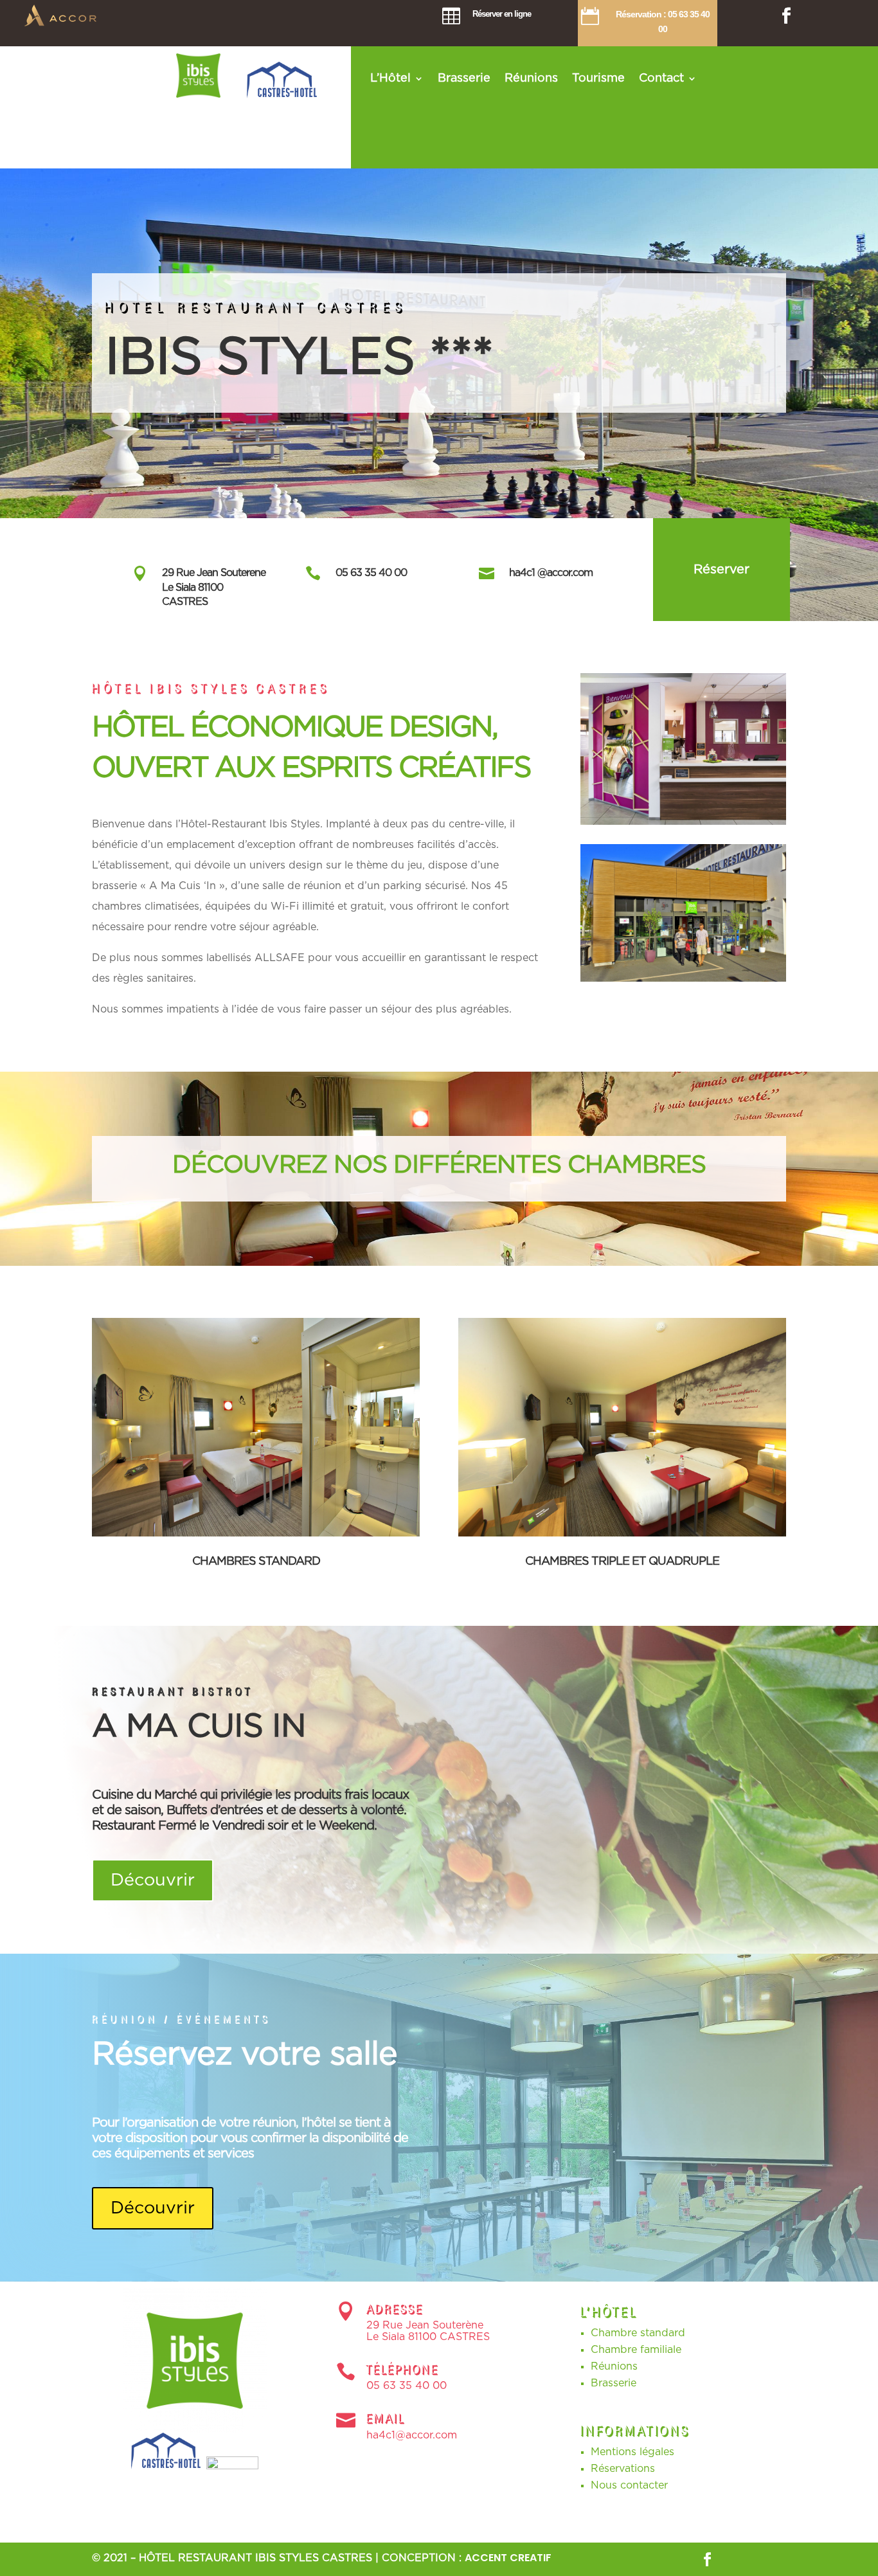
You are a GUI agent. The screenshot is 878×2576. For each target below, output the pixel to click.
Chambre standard (638, 2333)
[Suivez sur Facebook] (787, 16)
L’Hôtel (390, 79)
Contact (661, 79)
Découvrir (153, 1880)
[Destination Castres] (167, 2466)
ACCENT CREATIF (508, 2558)
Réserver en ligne (502, 14)
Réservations (623, 2469)
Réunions (531, 79)
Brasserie (464, 79)
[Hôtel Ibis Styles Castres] (198, 95)
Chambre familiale (636, 2350)
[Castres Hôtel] (283, 95)
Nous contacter (629, 2485)
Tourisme (598, 79)
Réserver (721, 570)
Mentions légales (632, 2452)
